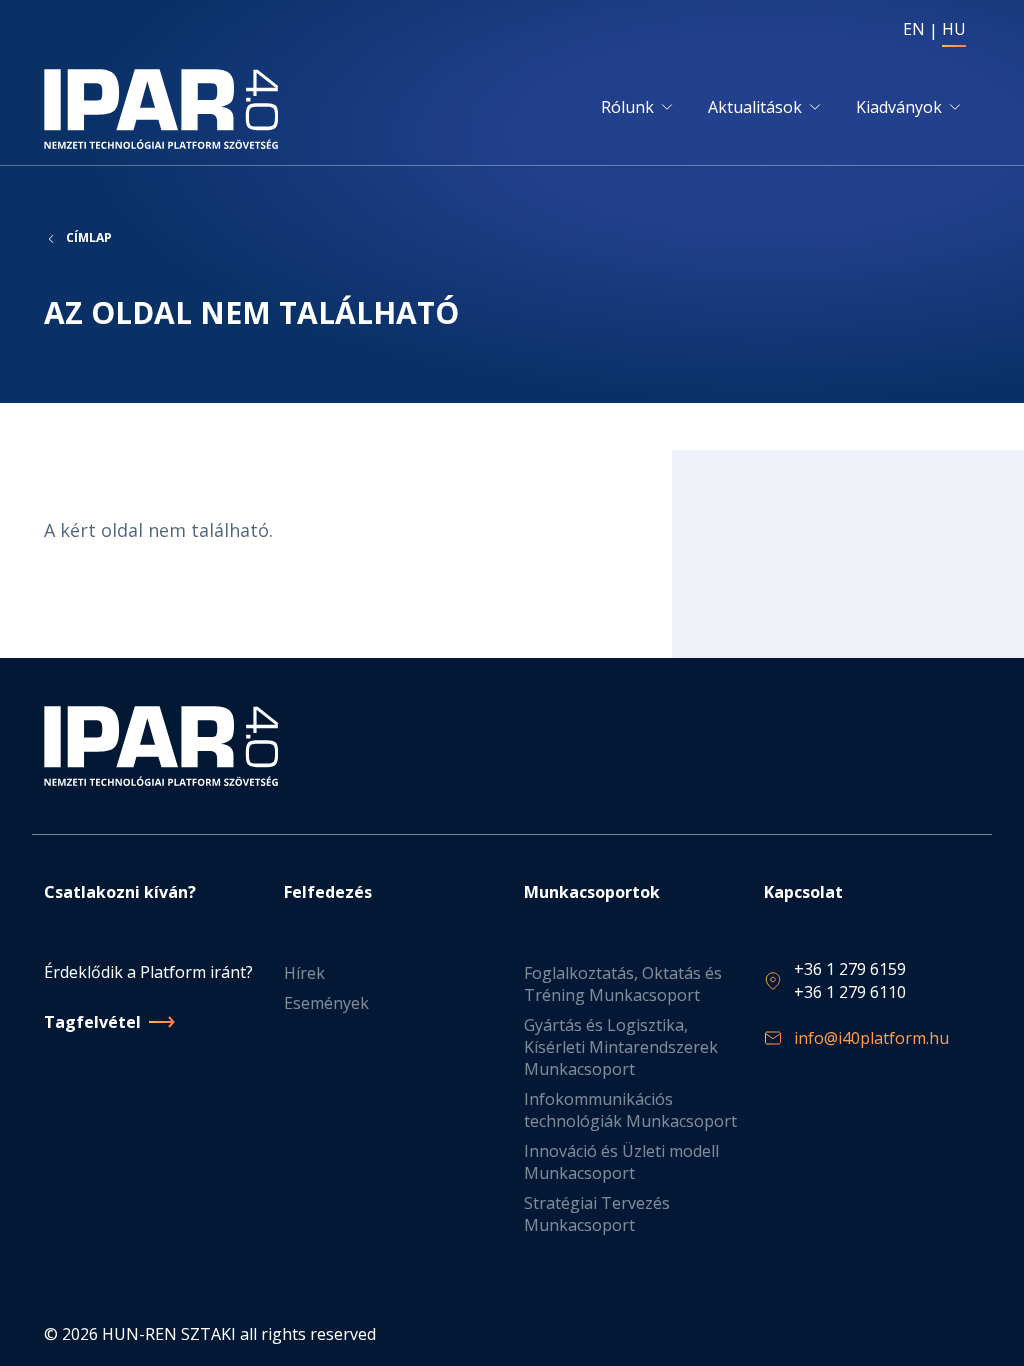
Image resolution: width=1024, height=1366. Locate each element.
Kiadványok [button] (899, 107)
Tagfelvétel (92, 1022)
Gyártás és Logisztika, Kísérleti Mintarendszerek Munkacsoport (621, 1047)
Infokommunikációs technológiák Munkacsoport (630, 1110)
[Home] (165, 109)
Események (326, 1003)
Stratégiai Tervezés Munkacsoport (597, 1214)
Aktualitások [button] (755, 107)
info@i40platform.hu (871, 1038)
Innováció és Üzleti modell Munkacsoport (621, 1162)
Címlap (89, 238)
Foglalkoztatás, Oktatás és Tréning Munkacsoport (623, 984)
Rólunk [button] (627, 107)
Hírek (304, 973)
